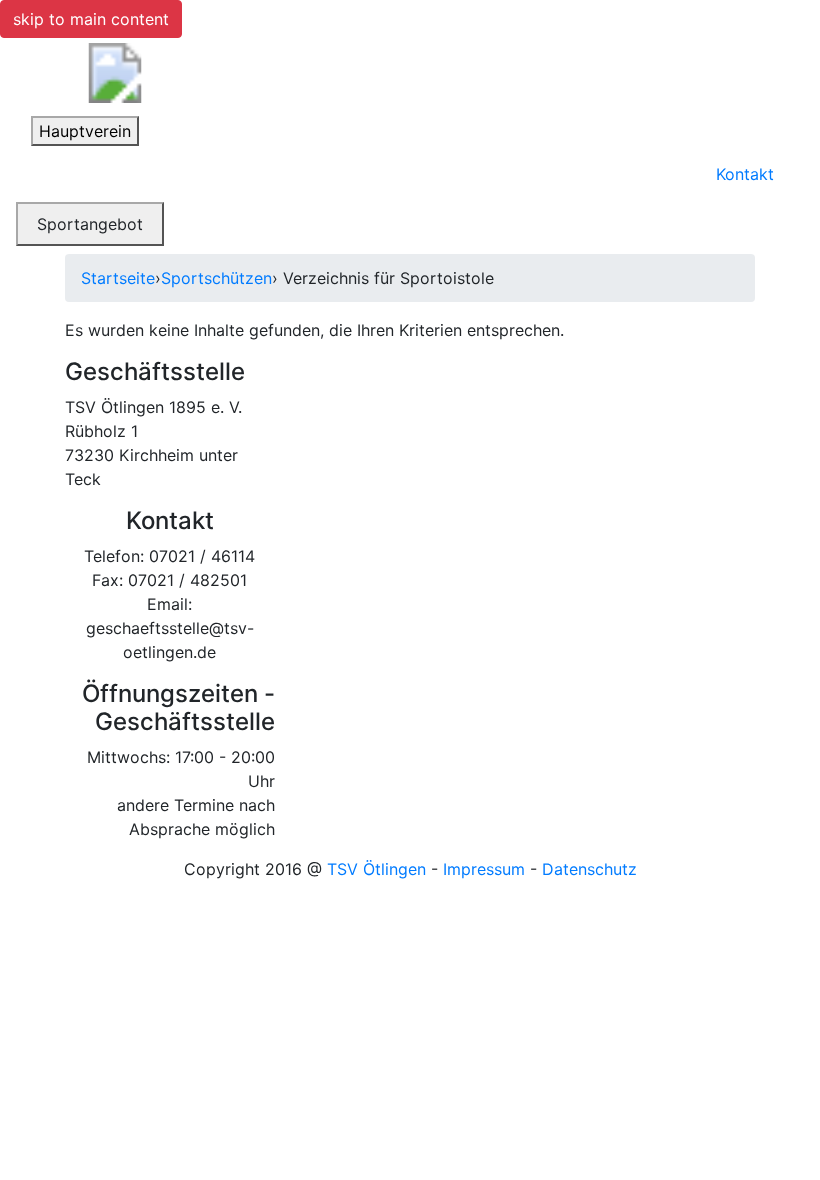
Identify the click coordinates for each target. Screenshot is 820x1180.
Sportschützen (216, 278)
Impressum (484, 869)
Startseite (118, 278)
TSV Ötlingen (376, 869)
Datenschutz (589, 869)
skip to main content (91, 19)
